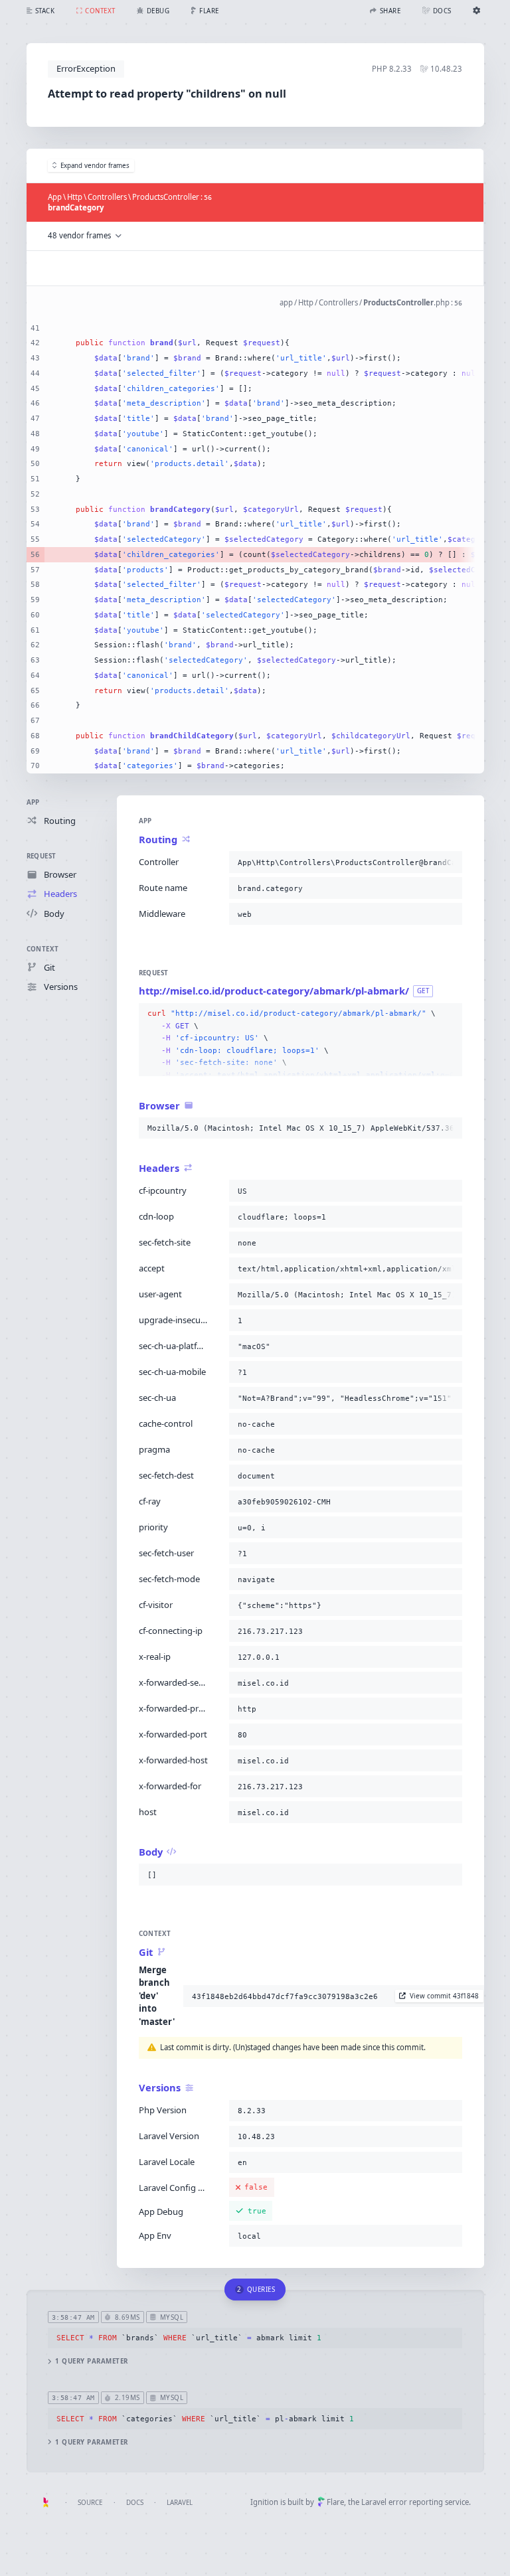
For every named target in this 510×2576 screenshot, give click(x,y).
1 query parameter (91, 2361)
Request (42, 856)
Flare (335, 2502)
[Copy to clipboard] (450, 862)
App (33, 802)
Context (43, 949)
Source (90, 2503)
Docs (135, 2503)
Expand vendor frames (95, 166)
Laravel (180, 2503)
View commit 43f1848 (444, 1996)
